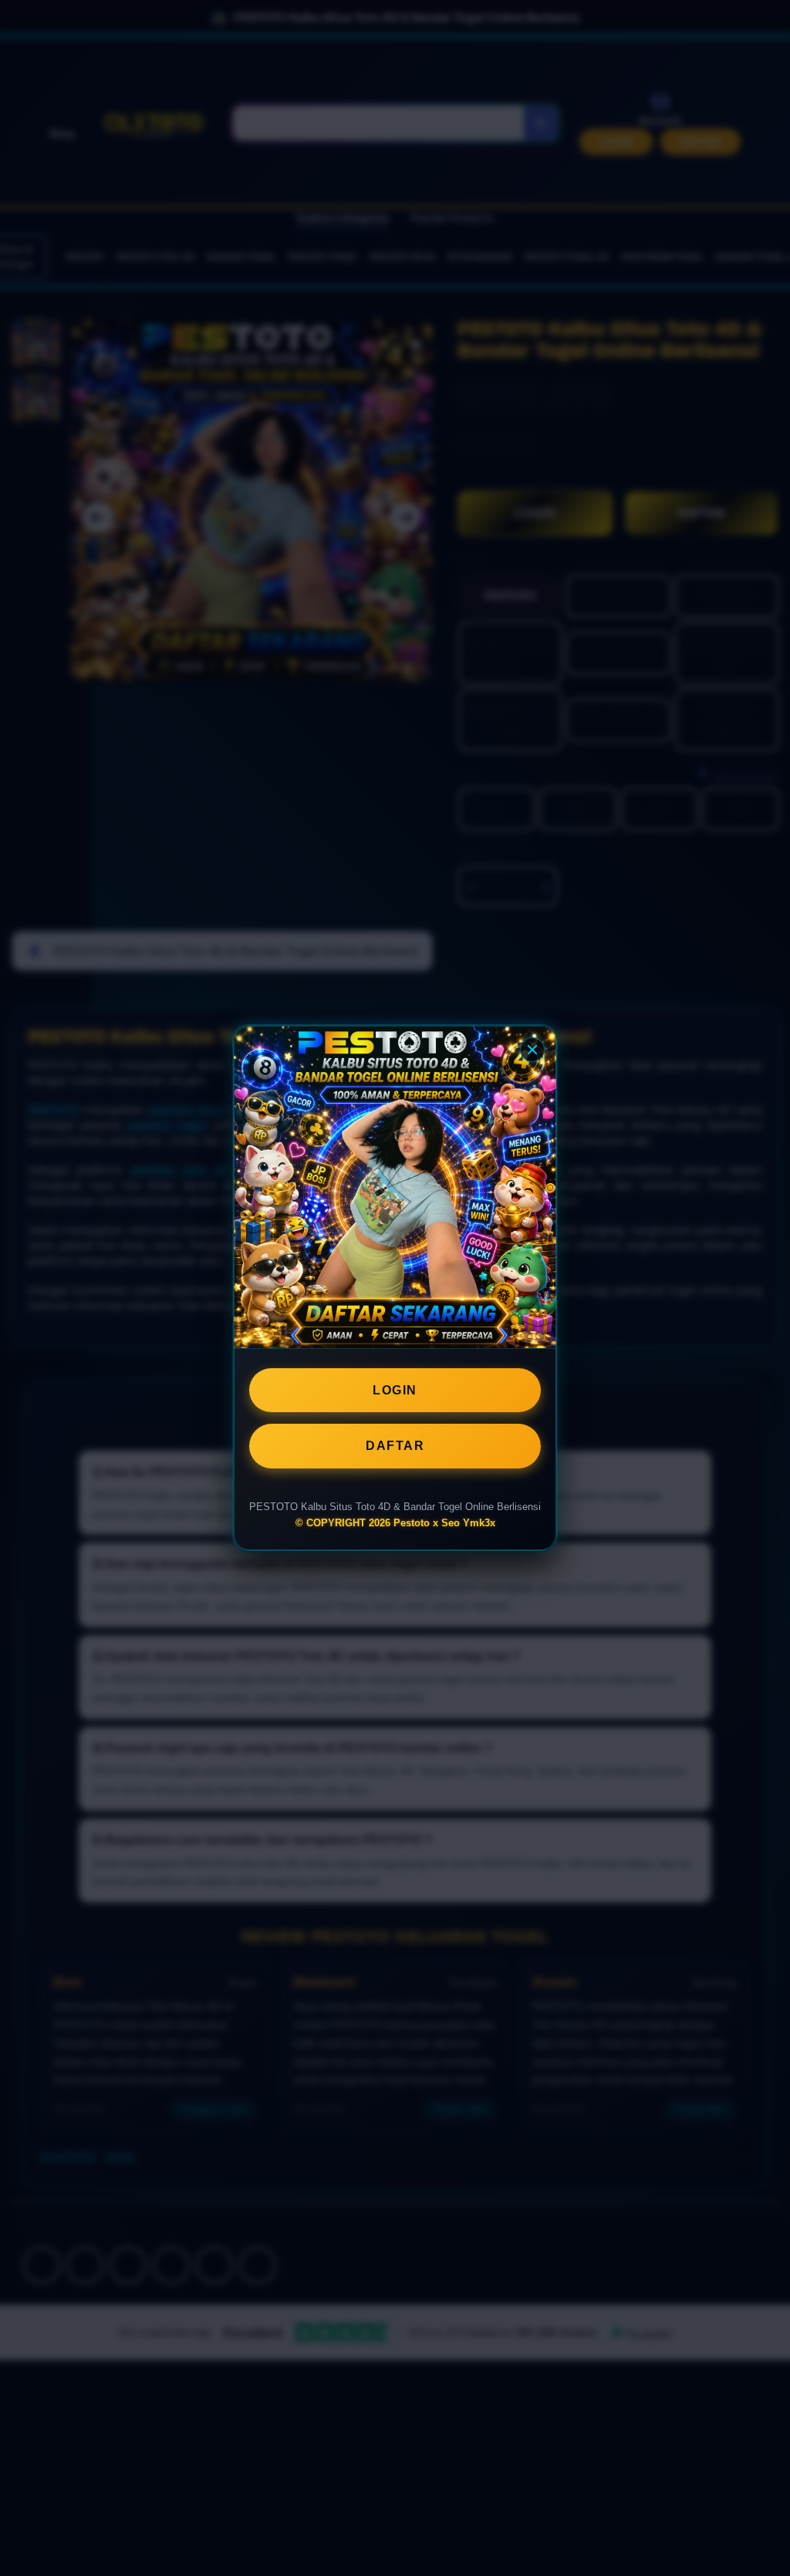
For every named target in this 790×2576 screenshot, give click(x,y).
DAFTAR (395, 1446)
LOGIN (395, 1390)
